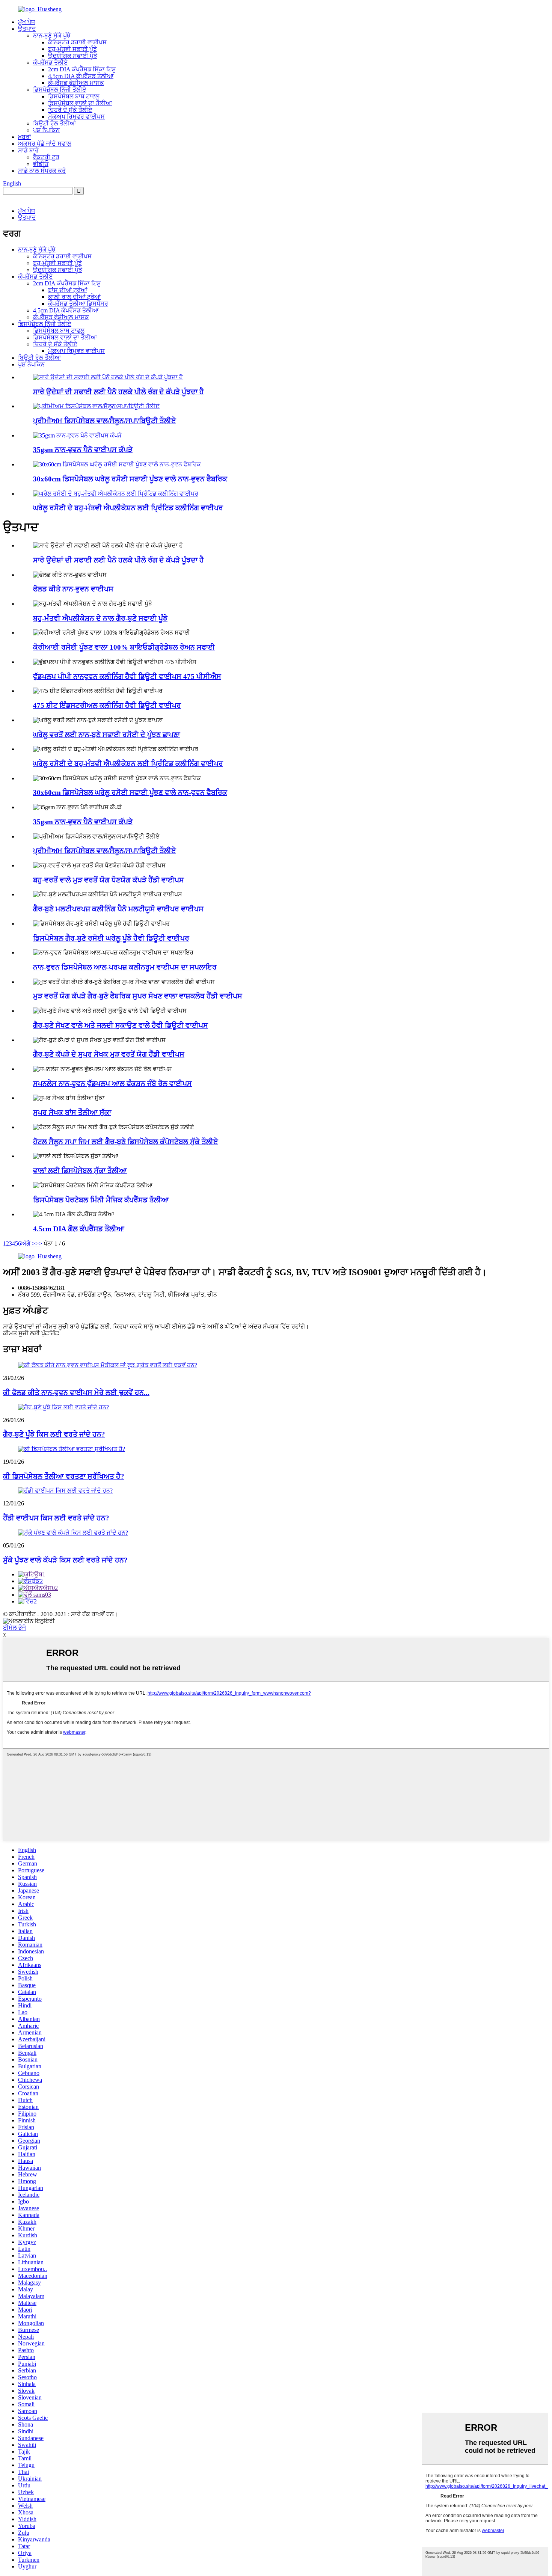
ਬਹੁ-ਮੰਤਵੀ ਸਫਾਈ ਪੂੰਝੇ (72, 49)
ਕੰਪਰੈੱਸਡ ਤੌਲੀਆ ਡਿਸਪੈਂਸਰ (78, 304)
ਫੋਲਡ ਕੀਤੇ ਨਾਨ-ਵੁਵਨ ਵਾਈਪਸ (73, 589)
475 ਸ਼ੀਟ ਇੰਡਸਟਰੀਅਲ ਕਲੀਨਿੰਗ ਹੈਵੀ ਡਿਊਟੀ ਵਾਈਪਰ (107, 705)
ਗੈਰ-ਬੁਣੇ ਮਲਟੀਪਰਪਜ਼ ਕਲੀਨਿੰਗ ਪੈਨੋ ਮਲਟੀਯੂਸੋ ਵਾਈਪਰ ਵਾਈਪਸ (118, 909)
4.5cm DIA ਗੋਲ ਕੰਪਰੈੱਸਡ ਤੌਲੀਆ (79, 1229)
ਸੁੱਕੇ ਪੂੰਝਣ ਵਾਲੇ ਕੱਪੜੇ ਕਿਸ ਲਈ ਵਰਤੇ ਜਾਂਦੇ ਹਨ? (65, 1560)
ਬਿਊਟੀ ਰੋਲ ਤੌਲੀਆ (54, 123)
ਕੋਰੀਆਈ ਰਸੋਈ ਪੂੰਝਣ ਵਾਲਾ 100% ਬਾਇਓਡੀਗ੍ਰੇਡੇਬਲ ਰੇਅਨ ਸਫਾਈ (124, 647)
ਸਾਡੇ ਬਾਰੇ (28, 150)
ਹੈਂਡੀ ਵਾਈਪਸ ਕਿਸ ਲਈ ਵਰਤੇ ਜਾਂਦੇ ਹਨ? (56, 1518)
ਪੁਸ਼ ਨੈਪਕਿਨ (46, 130)
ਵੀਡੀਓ (41, 164)
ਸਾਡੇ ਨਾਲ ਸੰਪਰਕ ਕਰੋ (42, 171)
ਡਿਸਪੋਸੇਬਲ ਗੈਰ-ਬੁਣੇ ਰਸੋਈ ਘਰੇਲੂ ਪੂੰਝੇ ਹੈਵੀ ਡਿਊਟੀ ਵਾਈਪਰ (111, 938)
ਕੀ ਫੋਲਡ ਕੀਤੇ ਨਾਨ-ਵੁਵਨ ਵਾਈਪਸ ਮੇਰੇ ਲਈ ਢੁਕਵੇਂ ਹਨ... (76, 1393)
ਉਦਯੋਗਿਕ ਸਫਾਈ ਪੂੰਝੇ (73, 56)
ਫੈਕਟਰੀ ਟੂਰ (46, 157)
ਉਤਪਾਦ (27, 29)
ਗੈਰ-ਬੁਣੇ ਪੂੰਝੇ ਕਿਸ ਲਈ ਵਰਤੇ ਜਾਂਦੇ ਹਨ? (54, 1434)
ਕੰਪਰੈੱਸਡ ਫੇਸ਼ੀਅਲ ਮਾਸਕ (76, 83)
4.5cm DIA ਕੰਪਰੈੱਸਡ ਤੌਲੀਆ (81, 76)
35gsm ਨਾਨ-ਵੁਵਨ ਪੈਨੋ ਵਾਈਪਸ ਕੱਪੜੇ (83, 450)
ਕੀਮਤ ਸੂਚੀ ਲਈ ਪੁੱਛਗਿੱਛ (31, 1333)
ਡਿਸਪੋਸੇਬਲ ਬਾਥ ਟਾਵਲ (74, 96)
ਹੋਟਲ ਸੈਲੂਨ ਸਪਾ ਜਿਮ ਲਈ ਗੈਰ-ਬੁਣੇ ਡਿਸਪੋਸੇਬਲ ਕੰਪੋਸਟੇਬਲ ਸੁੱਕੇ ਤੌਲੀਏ (126, 1142)
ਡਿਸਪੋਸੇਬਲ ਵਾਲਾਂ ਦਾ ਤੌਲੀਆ (80, 103)
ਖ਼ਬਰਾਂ (25, 137)
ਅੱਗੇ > (28, 1244)
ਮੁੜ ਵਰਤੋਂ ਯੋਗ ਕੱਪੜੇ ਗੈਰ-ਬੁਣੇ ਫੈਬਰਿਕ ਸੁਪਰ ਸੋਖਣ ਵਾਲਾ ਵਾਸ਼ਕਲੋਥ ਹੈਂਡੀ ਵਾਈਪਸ (138, 996)
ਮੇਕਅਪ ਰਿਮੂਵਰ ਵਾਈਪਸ (76, 117)
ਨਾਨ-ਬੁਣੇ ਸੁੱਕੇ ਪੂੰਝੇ (52, 35)
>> (39, 1244)
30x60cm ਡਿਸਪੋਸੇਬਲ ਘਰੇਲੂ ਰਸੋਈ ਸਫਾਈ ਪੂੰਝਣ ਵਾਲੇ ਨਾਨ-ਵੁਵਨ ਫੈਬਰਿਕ (130, 479)
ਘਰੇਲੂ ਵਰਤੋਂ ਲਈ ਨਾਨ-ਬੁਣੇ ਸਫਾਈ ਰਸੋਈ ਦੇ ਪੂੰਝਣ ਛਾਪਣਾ (106, 735)
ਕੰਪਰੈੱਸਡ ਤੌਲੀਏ (51, 63)
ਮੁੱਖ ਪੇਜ (26, 22)
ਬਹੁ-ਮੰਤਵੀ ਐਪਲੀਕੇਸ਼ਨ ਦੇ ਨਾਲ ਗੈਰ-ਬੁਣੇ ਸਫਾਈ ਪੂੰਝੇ (100, 618)
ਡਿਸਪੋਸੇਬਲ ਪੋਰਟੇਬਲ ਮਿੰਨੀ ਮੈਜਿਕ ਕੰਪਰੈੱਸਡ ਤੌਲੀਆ (101, 1200)
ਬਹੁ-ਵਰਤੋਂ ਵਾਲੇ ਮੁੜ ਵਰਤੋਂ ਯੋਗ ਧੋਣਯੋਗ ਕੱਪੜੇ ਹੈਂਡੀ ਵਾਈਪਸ (109, 880)
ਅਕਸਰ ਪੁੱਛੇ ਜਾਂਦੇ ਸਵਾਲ (45, 144)
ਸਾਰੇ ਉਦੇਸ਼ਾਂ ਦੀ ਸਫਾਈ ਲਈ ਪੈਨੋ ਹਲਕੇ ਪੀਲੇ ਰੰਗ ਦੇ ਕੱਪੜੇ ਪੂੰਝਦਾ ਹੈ (118, 392)
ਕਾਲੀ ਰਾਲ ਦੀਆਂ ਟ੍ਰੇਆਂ (74, 297)
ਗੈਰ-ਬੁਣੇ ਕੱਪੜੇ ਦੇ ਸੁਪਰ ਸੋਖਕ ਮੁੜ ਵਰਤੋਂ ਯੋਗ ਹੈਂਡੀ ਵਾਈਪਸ (109, 1054)
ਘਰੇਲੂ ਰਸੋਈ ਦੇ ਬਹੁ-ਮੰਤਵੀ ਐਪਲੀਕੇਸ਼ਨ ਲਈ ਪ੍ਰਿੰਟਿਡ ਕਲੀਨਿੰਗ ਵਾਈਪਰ (128, 508)
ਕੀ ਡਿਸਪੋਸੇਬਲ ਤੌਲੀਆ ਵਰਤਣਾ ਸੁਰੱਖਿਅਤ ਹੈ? (64, 1476)
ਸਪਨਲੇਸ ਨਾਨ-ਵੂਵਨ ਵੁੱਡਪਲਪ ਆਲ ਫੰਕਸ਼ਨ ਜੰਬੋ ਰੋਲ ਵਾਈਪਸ (112, 1084)
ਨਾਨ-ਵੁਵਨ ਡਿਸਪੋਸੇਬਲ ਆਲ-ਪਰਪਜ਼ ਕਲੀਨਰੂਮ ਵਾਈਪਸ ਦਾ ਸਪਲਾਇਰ (125, 967)
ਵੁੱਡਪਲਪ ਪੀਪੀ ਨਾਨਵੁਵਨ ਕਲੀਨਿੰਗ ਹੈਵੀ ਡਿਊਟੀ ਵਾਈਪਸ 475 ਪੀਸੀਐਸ (127, 676)
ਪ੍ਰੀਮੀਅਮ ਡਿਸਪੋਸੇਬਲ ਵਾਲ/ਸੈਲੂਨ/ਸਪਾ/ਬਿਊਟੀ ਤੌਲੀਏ (105, 421)
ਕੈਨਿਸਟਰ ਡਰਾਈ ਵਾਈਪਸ (77, 42)
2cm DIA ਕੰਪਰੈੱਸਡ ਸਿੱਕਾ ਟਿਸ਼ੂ (82, 69)
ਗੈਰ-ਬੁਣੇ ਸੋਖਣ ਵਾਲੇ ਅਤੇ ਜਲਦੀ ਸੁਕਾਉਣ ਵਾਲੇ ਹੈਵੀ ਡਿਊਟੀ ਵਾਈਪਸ (121, 1025)
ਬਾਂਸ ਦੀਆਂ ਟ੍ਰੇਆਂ (68, 290)
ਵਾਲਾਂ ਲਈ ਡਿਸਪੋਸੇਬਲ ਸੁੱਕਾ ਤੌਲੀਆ (80, 1171)
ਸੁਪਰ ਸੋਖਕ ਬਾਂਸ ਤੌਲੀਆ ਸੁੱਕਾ (72, 1112)
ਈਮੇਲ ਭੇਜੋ (14, 1628)
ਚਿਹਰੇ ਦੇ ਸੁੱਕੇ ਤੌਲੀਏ (70, 110)
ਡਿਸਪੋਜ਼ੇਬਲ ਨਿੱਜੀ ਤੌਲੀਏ (60, 90)
